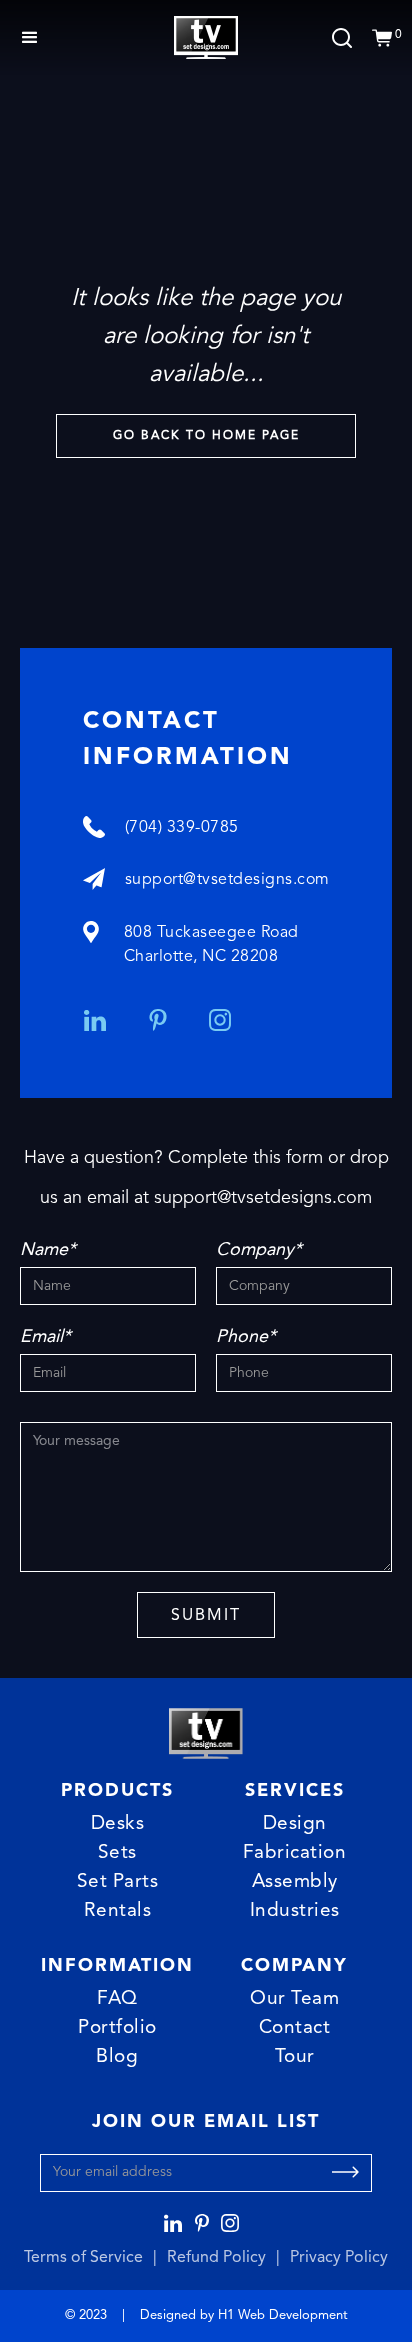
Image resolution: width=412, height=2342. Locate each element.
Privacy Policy (339, 2258)
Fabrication (295, 1853)
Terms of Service (83, 2258)
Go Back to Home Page (206, 436)
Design (295, 1824)
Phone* (246, 1337)
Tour (295, 2057)
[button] (30, 38)
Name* (48, 1250)
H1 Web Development (283, 2315)
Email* (45, 1337)
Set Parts (118, 1882)
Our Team (294, 1999)
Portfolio (117, 2028)
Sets (117, 1853)
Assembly (295, 1882)
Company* (259, 1250)
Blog (117, 2057)
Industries (295, 1911)
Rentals (118, 1911)
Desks (118, 1824)
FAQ (117, 1999)
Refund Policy (216, 2258)
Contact (295, 2028)
